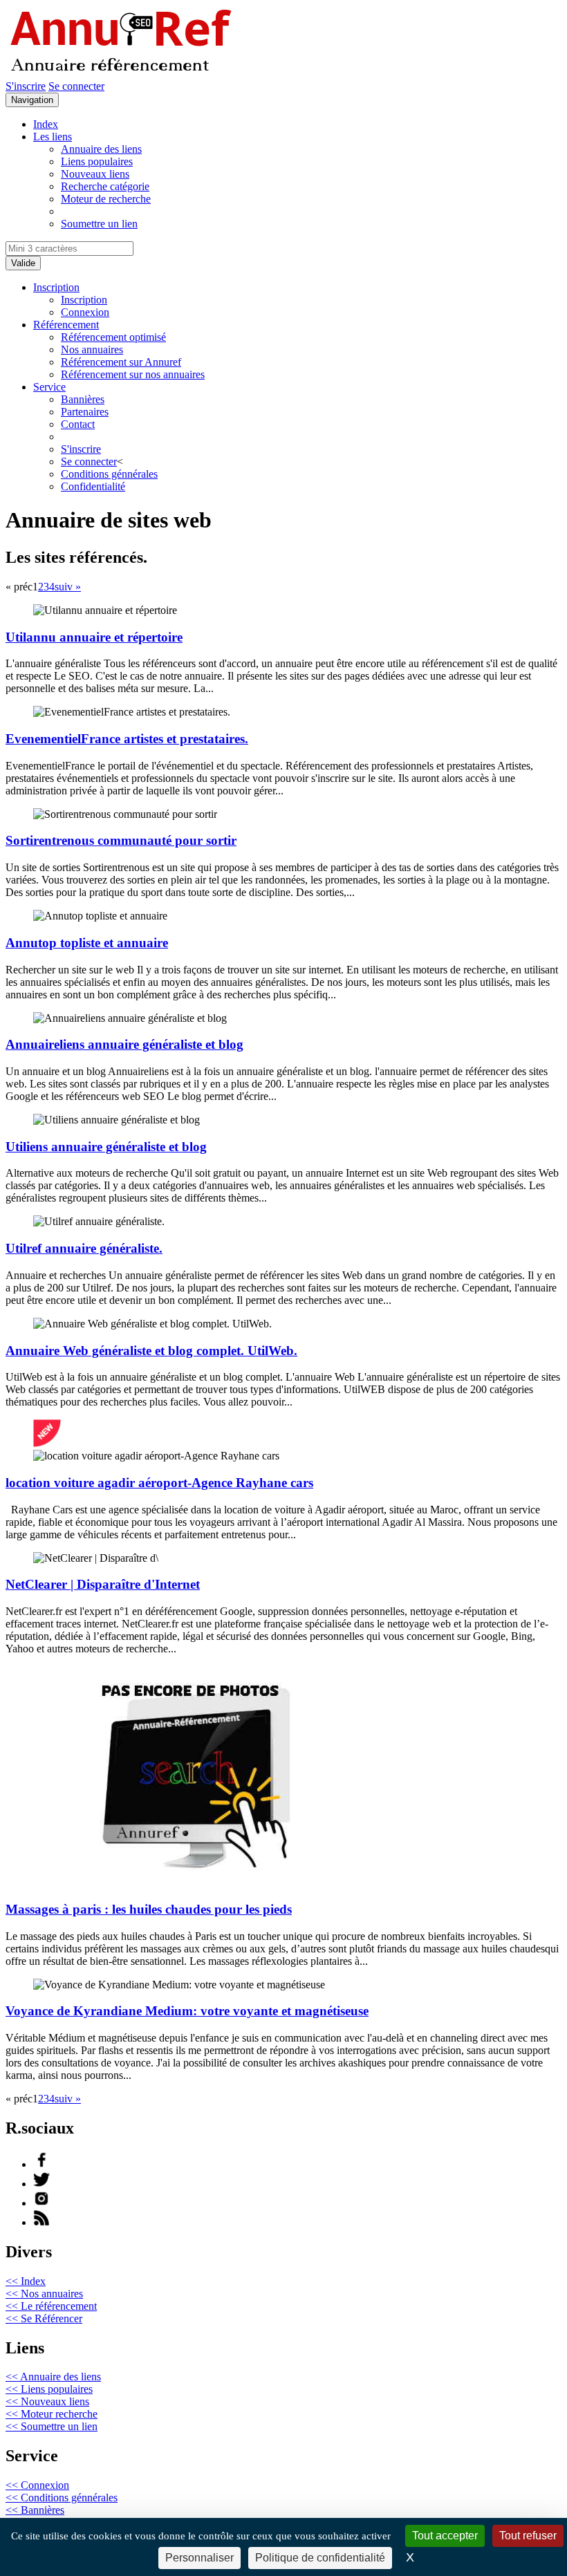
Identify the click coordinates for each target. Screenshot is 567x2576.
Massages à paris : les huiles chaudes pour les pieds (149, 1909)
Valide (23, 263)
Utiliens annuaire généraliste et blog (106, 1147)
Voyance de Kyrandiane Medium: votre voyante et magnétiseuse (187, 2011)
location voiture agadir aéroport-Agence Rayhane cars (159, 1483)
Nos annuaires (92, 349)
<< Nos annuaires (44, 2294)
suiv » (68, 587)
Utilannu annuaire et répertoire (94, 637)
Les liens (53, 137)
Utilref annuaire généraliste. (84, 1248)
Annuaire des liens (101, 149)
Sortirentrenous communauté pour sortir (121, 840)
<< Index (26, 2281)
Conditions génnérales (109, 474)
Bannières (83, 399)
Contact (78, 424)
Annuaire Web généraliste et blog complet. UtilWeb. (151, 1351)
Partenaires (85, 412)
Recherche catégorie (105, 186)
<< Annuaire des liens (53, 2377)
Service (49, 387)
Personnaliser (199, 2558)
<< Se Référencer (44, 2318)
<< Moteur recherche (52, 2414)
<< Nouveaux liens (47, 2401)
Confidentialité (93, 486)
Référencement (66, 325)
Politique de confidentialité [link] (320, 2558)
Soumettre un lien (99, 224)
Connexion (85, 312)
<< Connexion (37, 2485)
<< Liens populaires (49, 2389)
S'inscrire (26, 86)
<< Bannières (35, 2510)
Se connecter (76, 86)
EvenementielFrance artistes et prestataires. (127, 739)
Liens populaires (97, 161)
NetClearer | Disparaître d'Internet (103, 1584)
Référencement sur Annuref (121, 362)
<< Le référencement (51, 2306)
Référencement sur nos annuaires (133, 374)
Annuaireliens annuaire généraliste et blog (124, 1044)
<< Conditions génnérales (62, 2498)
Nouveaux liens (95, 174)
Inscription (56, 287)
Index (46, 124)
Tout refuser (528, 2536)
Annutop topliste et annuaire (87, 943)
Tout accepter (445, 2536)
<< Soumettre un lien (52, 2426)
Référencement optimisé (113, 337)
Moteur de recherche (106, 199)
